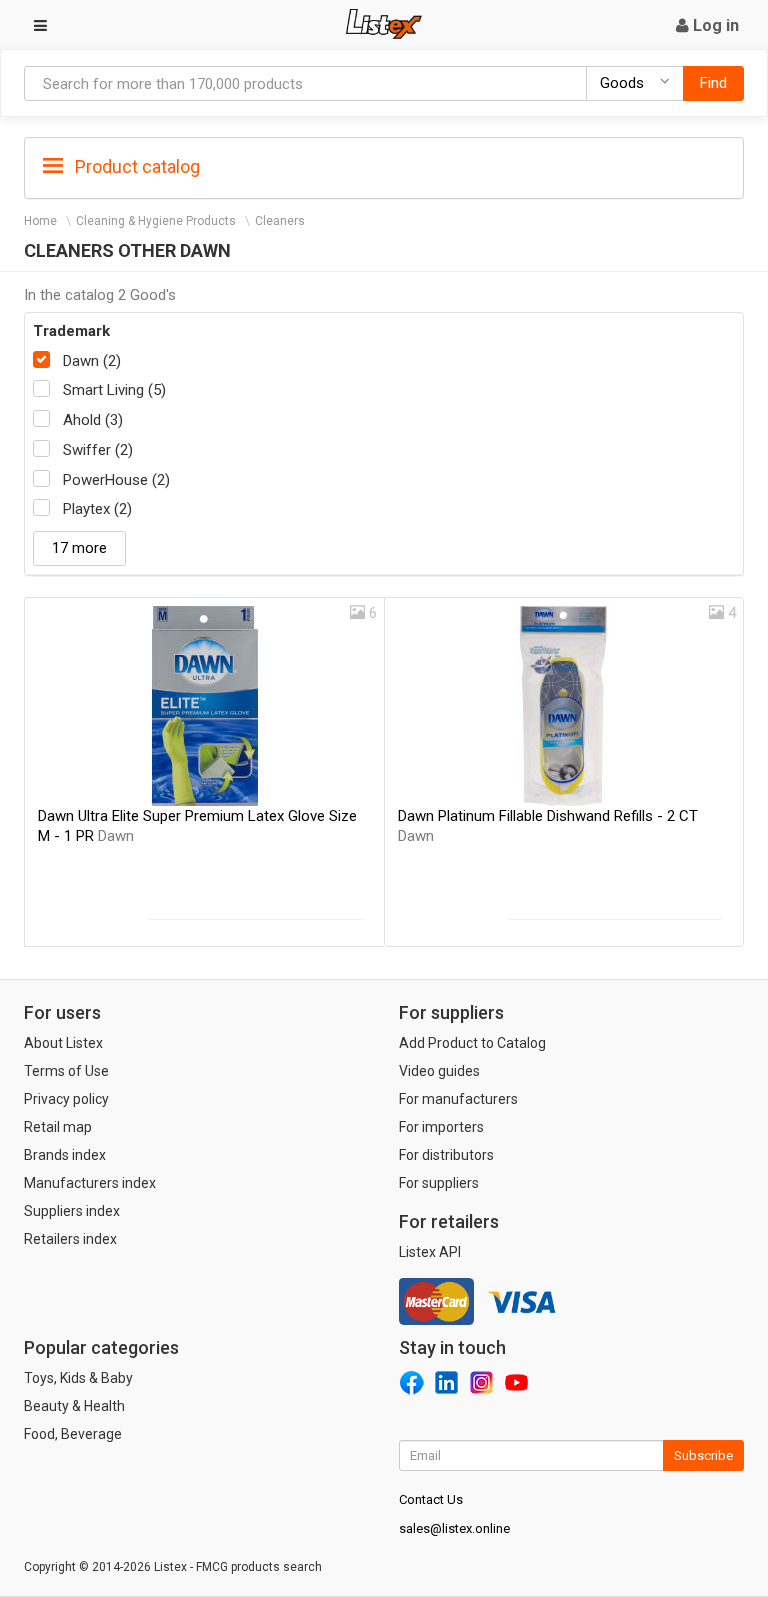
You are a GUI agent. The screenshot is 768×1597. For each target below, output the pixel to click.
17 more (79, 548)
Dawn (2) (92, 361)
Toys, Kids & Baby (78, 1378)
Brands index (65, 1155)
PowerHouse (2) (116, 480)
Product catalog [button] (135, 166)
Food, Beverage (73, 1434)
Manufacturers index (90, 1183)
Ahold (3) (93, 420)
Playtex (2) (97, 509)
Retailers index (70, 1239)
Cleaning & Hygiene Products (156, 221)
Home (40, 221)
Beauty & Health (74, 1406)
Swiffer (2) (98, 450)
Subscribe (703, 1455)
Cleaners (280, 221)
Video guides (439, 1071)
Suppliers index (72, 1211)
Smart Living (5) (114, 390)
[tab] (384, 165)
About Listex (63, 1043)
